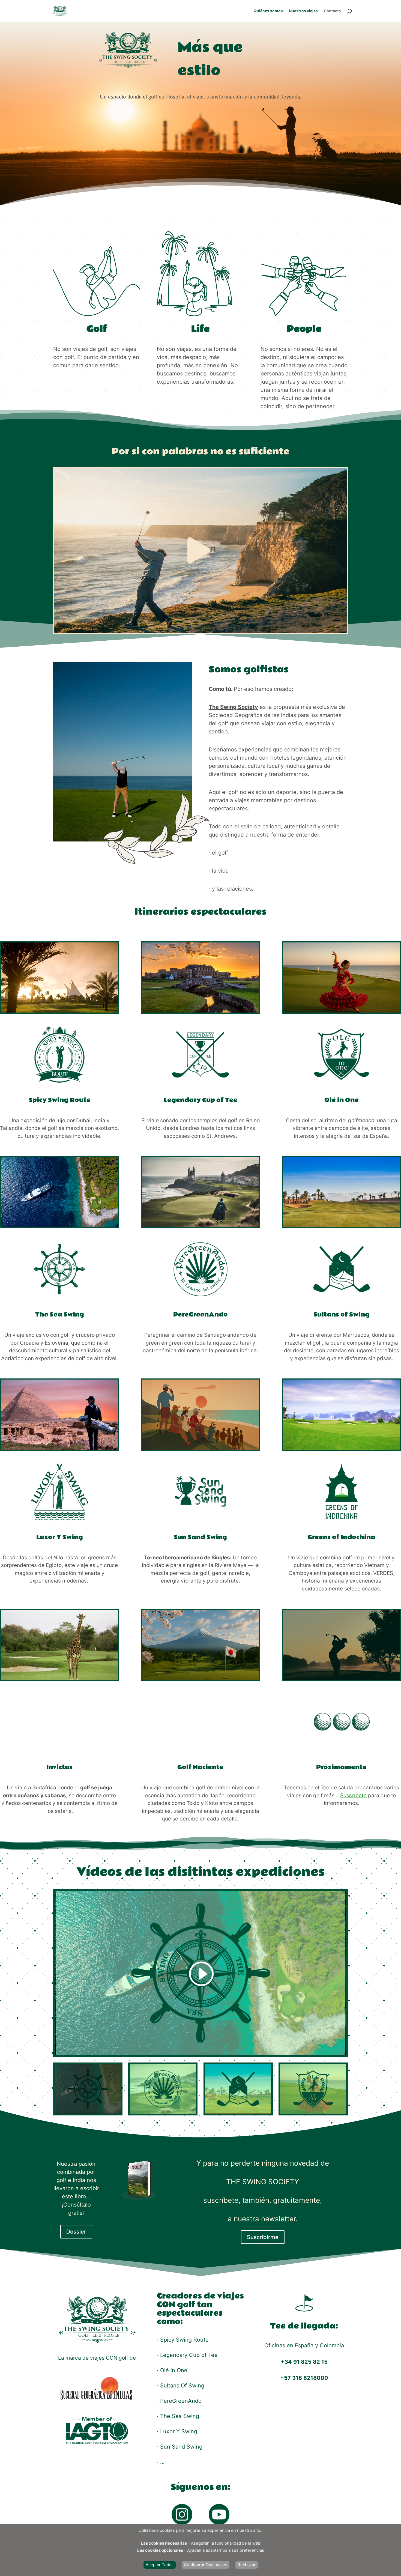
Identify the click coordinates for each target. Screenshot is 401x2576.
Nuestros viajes (303, 11)
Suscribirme (263, 2237)
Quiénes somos (268, 11)
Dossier (76, 2232)
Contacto (332, 11)
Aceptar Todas (160, 2565)
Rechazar (247, 2565)
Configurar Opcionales (206, 2565)
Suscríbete (353, 1796)
